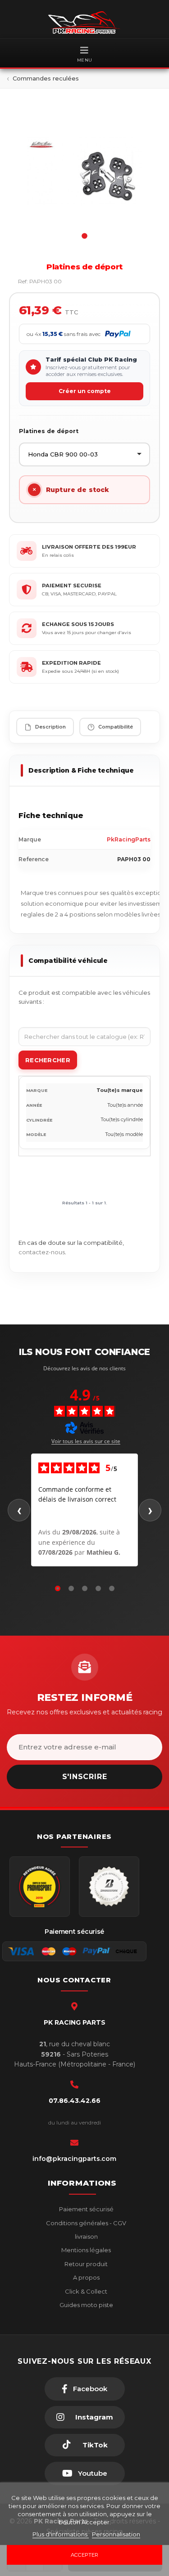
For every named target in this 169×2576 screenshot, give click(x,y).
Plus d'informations (61, 2534)
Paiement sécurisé (86, 2209)
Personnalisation (116, 2534)
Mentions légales (85, 2250)
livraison (86, 2236)
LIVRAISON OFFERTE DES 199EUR (89, 547)
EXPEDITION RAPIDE (71, 663)
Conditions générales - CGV (85, 2223)
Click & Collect (85, 2291)
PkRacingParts (129, 839)
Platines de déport (49, 431)
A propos (86, 2277)
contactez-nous (42, 1252)
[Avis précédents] (19, 1510)
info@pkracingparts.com (74, 2159)
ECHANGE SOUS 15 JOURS (78, 624)
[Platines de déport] (84, 171)
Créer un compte (85, 391)
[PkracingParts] (84, 22)
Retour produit (85, 2264)
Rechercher (48, 1060)
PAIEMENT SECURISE (72, 586)
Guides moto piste (86, 2305)
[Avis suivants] (150, 1510)
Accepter (84, 2555)
